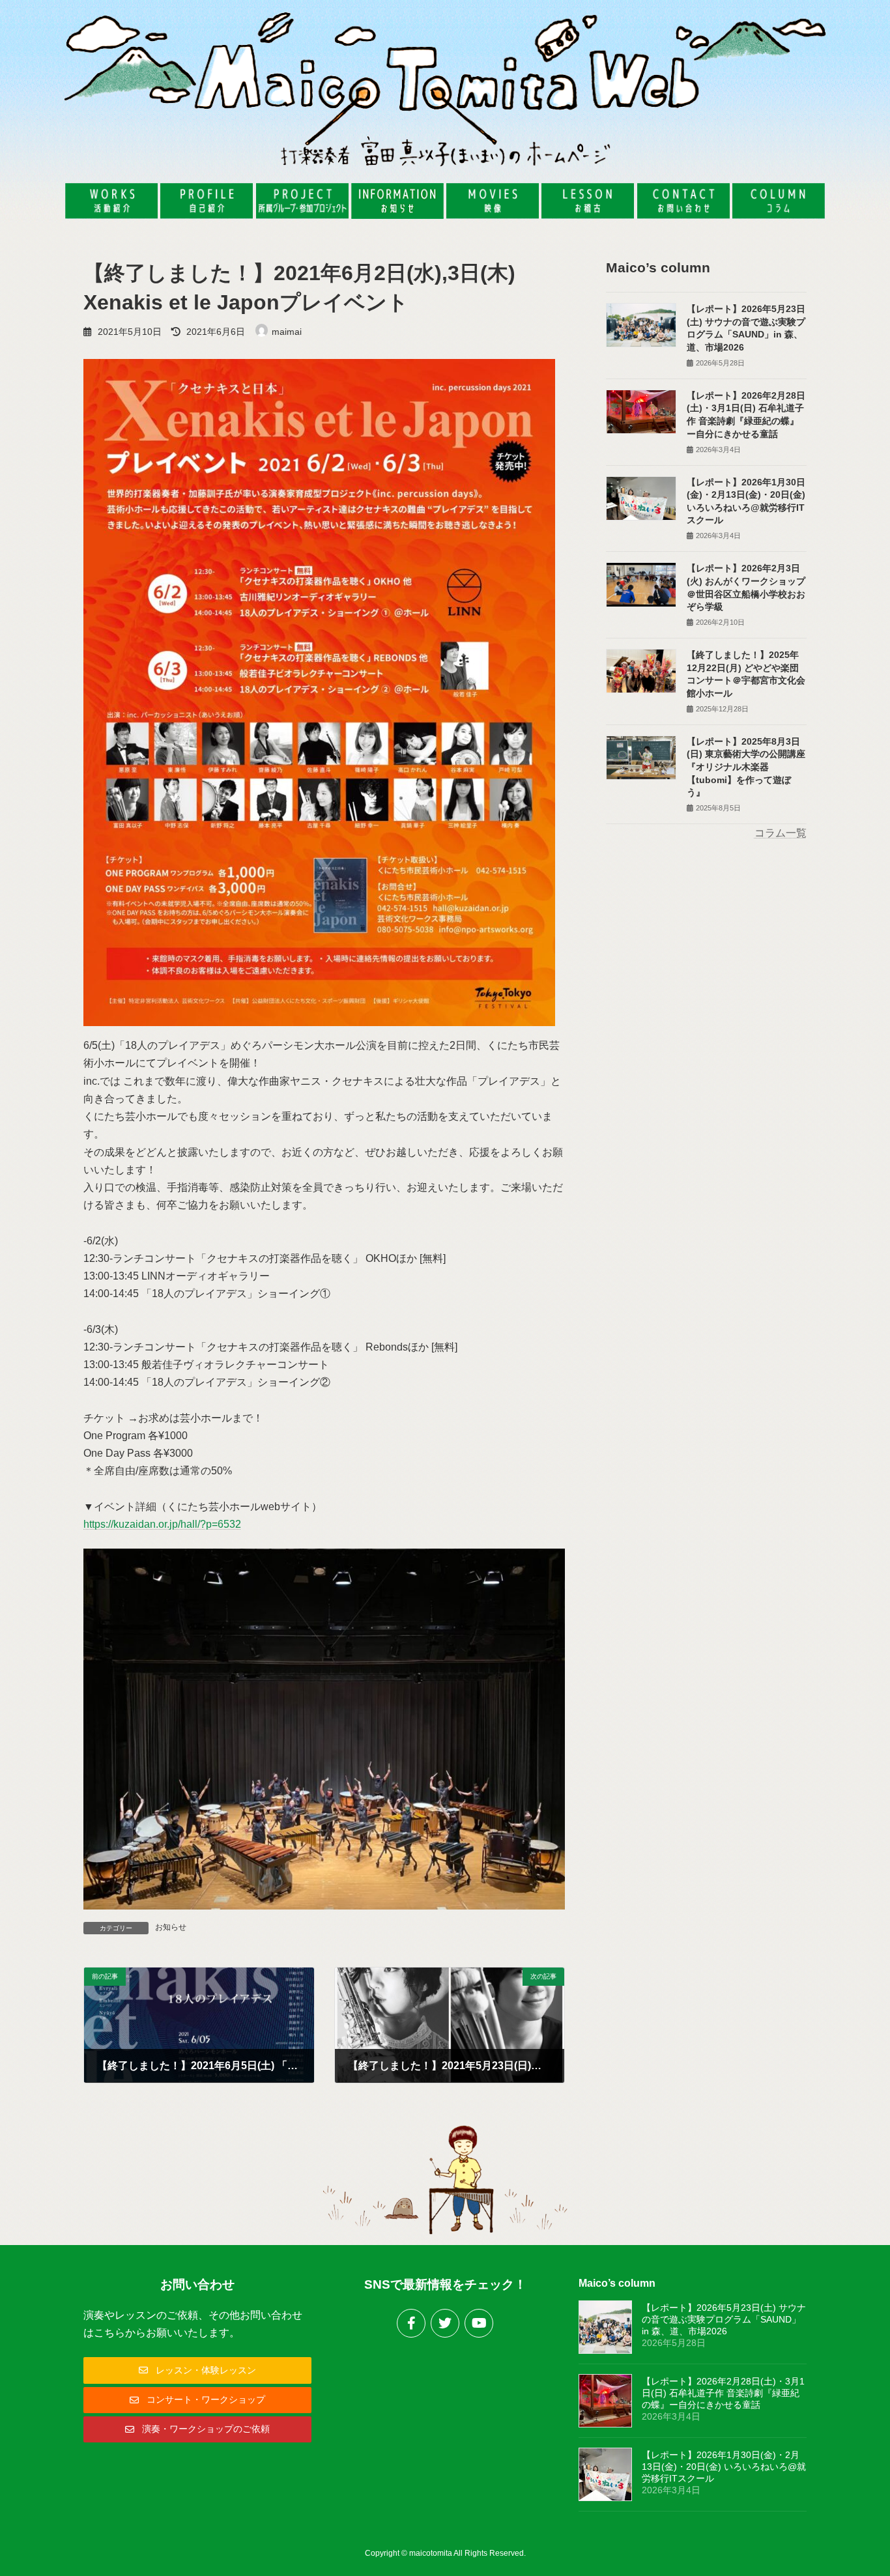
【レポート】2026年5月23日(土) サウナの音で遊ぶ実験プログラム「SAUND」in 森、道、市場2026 (724, 2319)
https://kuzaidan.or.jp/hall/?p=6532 (162, 1524)
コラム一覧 (781, 833)
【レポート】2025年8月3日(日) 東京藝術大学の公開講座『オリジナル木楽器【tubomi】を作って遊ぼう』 (746, 767)
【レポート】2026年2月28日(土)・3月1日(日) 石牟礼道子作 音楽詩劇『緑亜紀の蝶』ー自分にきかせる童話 (723, 2393)
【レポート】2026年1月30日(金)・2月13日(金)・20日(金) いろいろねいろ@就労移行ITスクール (724, 2467)
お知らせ (171, 1927)
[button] (197, 2370)
